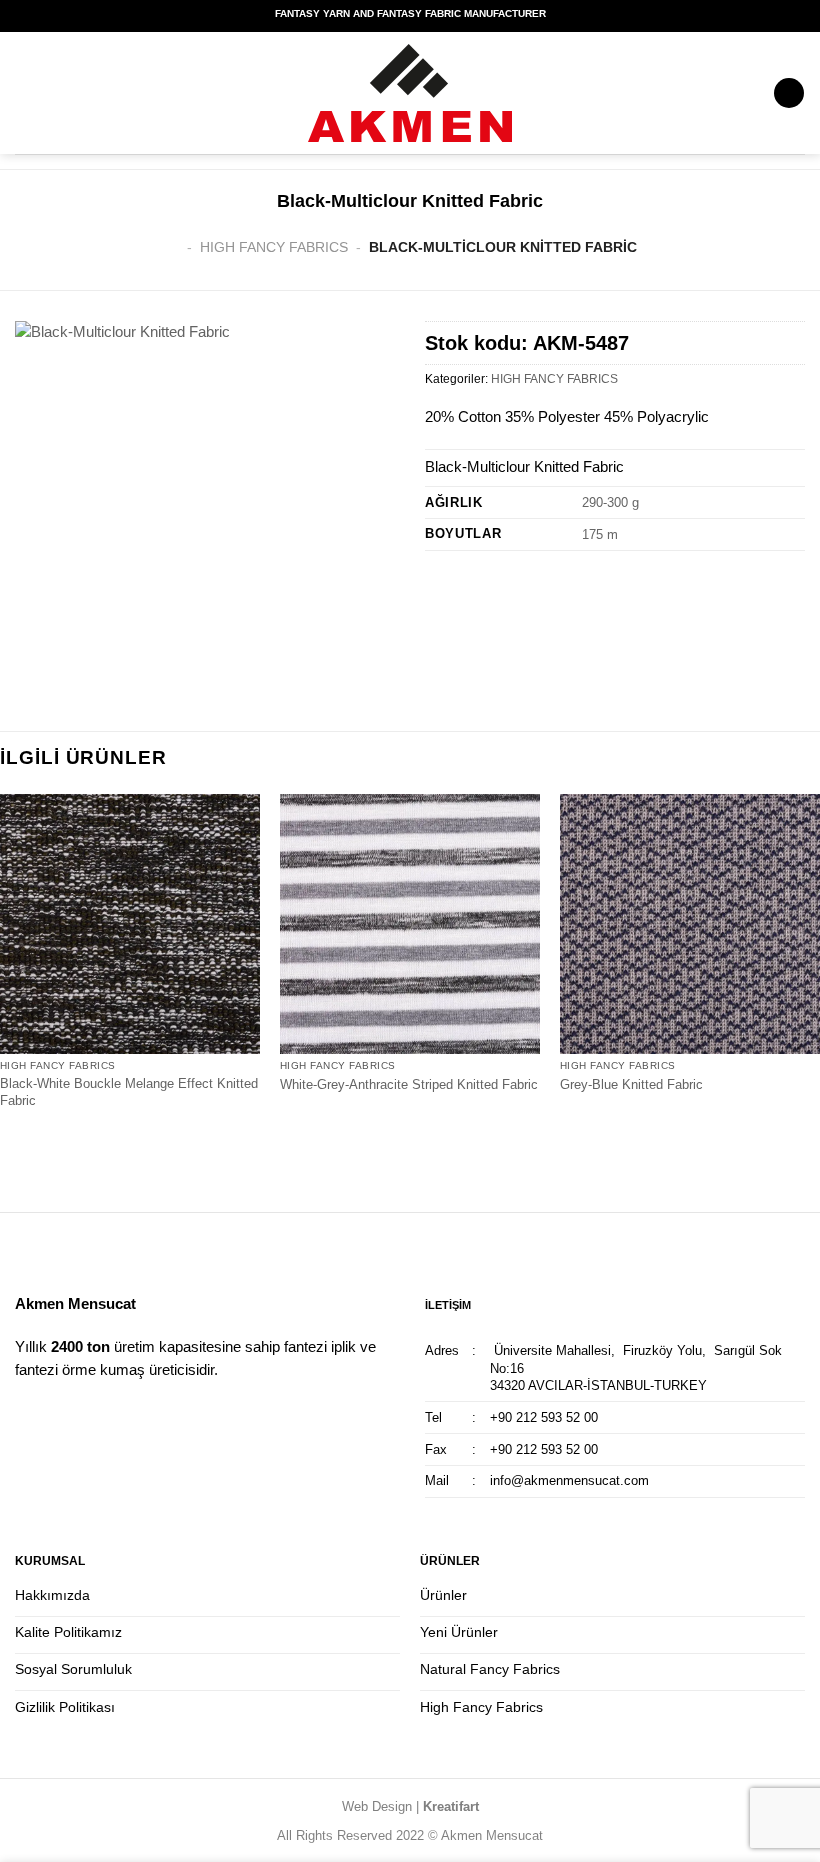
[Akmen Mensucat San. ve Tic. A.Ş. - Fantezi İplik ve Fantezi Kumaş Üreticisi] (410, 93)
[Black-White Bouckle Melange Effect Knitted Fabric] (130, 924)
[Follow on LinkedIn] (100, 1416)
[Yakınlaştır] (40, 678)
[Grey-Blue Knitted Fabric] (690, 924)
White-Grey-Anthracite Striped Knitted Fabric (409, 1084)
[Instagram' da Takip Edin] (51, 1416)
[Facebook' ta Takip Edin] (27, 1416)
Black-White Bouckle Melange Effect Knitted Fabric (129, 1092)
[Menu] (789, 93)
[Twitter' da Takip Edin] (75, 1416)
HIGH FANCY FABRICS (274, 247)
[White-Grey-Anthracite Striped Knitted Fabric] (410, 924)
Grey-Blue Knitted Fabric (631, 1084)
